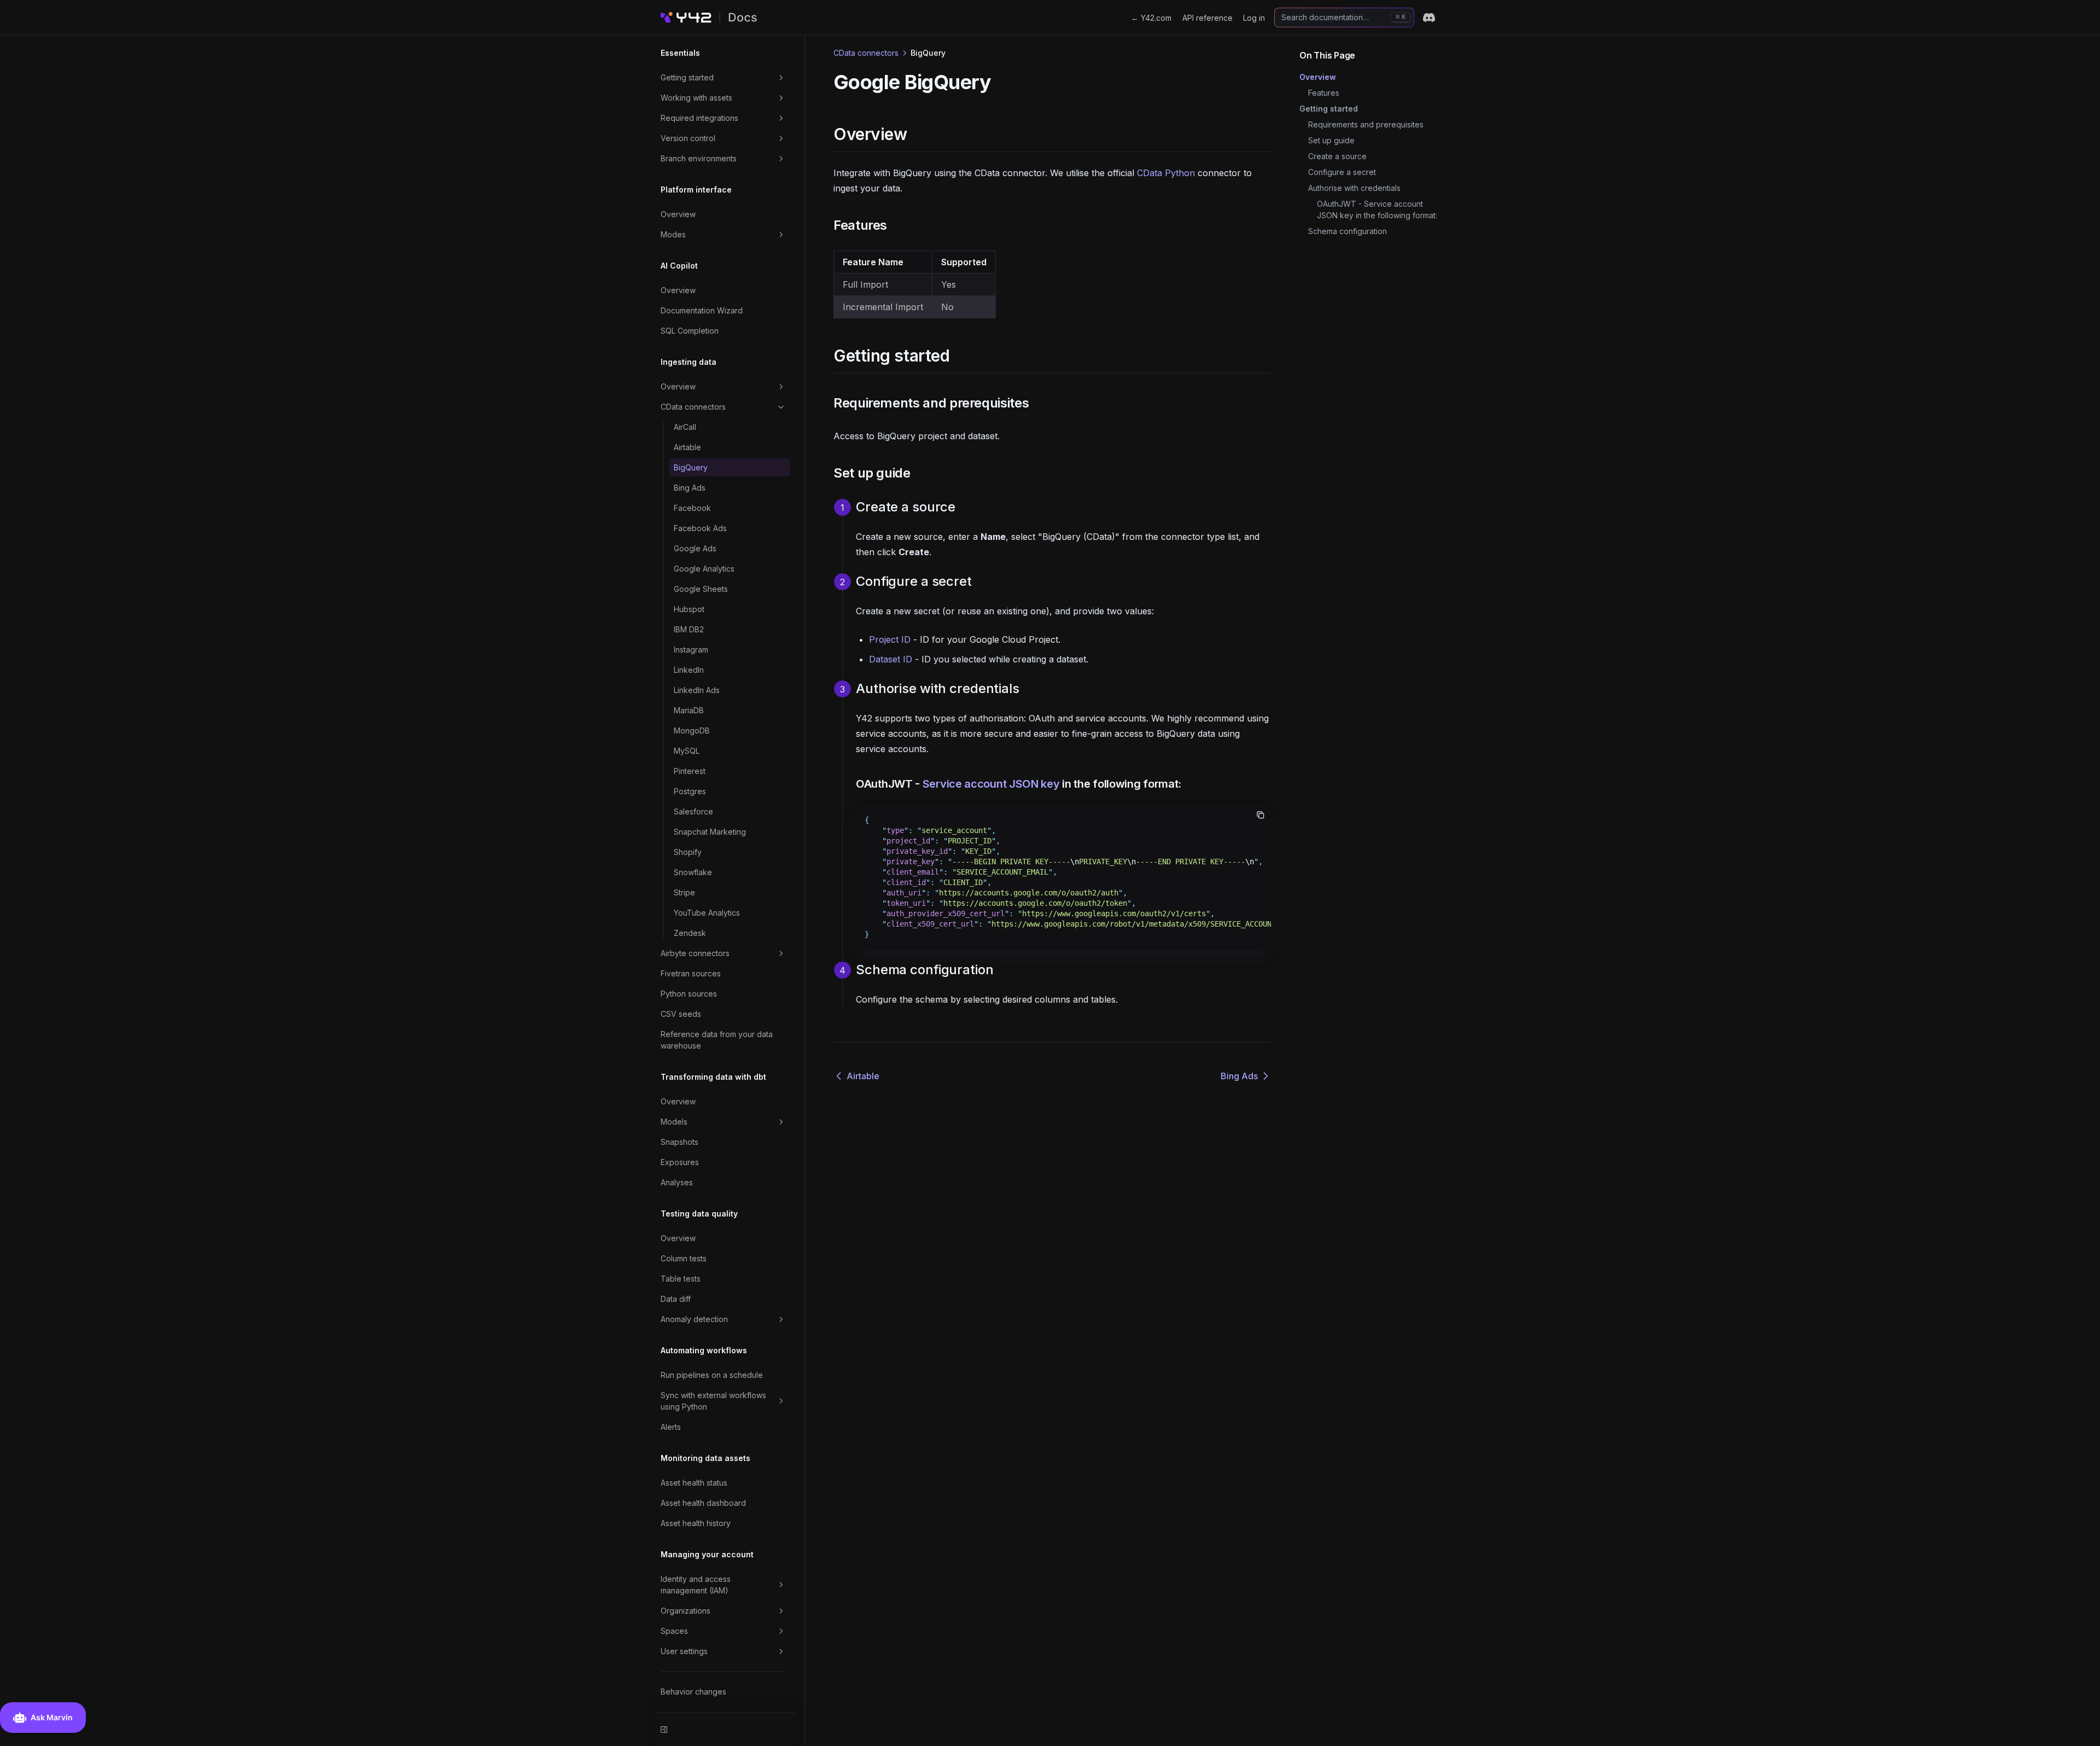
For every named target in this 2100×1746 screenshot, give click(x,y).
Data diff (676, 1299)
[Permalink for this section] (916, 134)
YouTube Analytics (707, 913)
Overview (678, 214)
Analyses (677, 1182)
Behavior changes (693, 1692)
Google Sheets (701, 589)
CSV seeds (681, 1014)
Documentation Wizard (702, 310)
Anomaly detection (694, 1319)
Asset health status (694, 1483)
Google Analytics (704, 569)
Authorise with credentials (1354, 188)
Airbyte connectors (695, 953)
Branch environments (699, 158)
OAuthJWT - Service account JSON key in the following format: (1377, 209)
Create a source (1337, 156)
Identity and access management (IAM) (696, 1585)
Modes (673, 234)
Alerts (671, 1427)
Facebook (692, 508)
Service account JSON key (991, 784)
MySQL (687, 751)
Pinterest (690, 771)
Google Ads (695, 548)
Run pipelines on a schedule (712, 1375)
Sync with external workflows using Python (713, 1401)
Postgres (690, 791)
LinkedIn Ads (697, 690)
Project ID (890, 639)
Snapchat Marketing (710, 832)
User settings (684, 1651)
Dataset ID (891, 659)
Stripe (684, 892)
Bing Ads (690, 488)
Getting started (687, 77)
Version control (688, 138)
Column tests (684, 1258)
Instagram (691, 650)
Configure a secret (1342, 172)
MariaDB (689, 710)
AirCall (685, 427)
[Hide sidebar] (664, 1730)
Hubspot (689, 609)
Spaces (674, 1631)
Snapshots (679, 1142)
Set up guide (1331, 140)
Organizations (686, 1611)
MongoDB (692, 731)
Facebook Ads (700, 528)
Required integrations (699, 118)
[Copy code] (1261, 815)
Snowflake (693, 872)
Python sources (689, 994)
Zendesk (690, 933)
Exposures (680, 1162)
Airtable (687, 447)
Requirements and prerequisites (1366, 124)
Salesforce (693, 811)
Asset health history (696, 1523)
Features (1324, 93)
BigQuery (691, 467)
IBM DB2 (689, 629)
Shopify (688, 852)
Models (674, 1122)
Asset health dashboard (703, 1503)
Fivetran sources (691, 973)
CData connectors (693, 407)
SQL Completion (690, 331)
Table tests (681, 1279)
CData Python (1166, 173)
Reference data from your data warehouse (717, 1040)
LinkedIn (689, 670)
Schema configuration (1347, 231)
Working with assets (696, 98)
